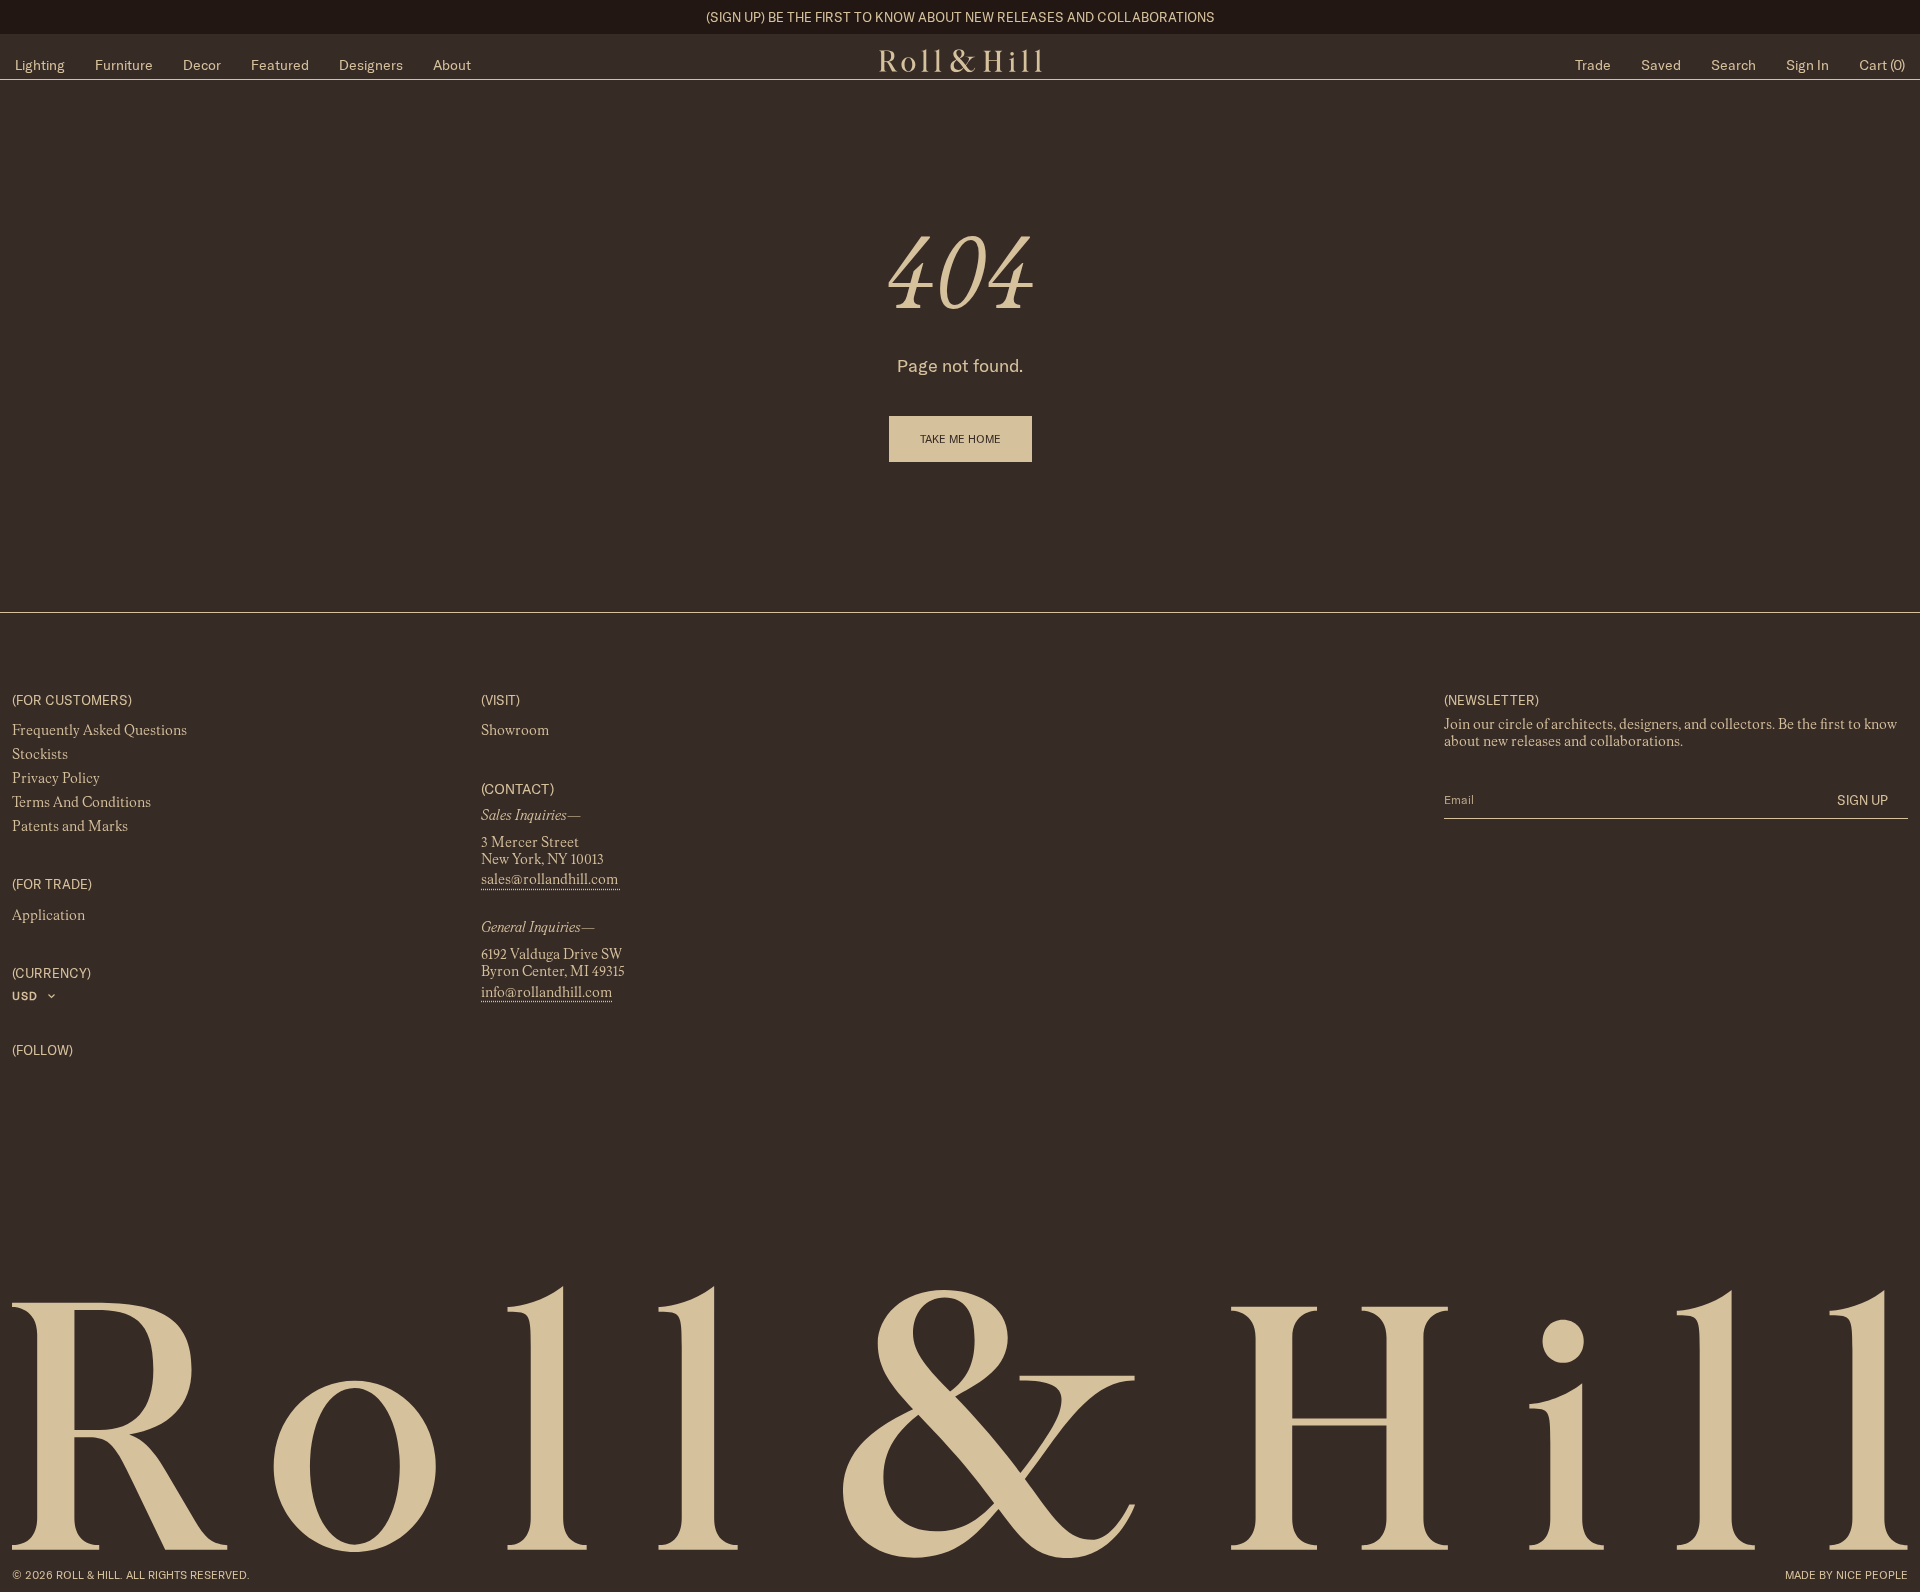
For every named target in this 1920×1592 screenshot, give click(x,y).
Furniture (124, 65)
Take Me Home (960, 439)
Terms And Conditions (81, 804)
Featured (280, 65)
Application (48, 916)
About (452, 65)
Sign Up (1862, 800)
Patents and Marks (70, 828)
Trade (1593, 65)
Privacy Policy (56, 780)
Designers (371, 65)
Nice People (1872, 1575)
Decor (202, 65)
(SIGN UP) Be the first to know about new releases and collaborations (960, 17)
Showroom (515, 732)
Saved (1661, 65)
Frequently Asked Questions (99, 732)
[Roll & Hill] (960, 61)
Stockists (40, 756)
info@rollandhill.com (546, 993)
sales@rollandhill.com (551, 881)
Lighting (40, 65)
